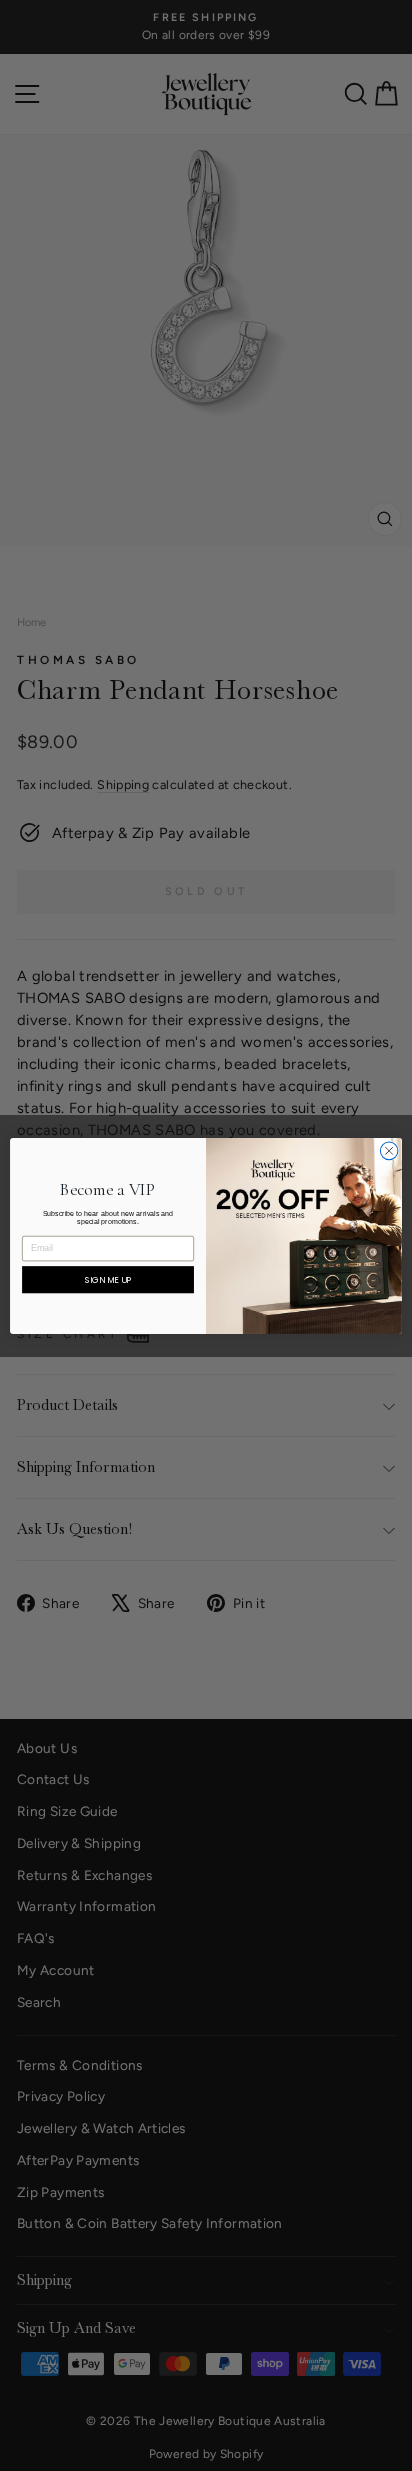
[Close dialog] (389, 1151)
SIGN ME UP (108, 1279)
